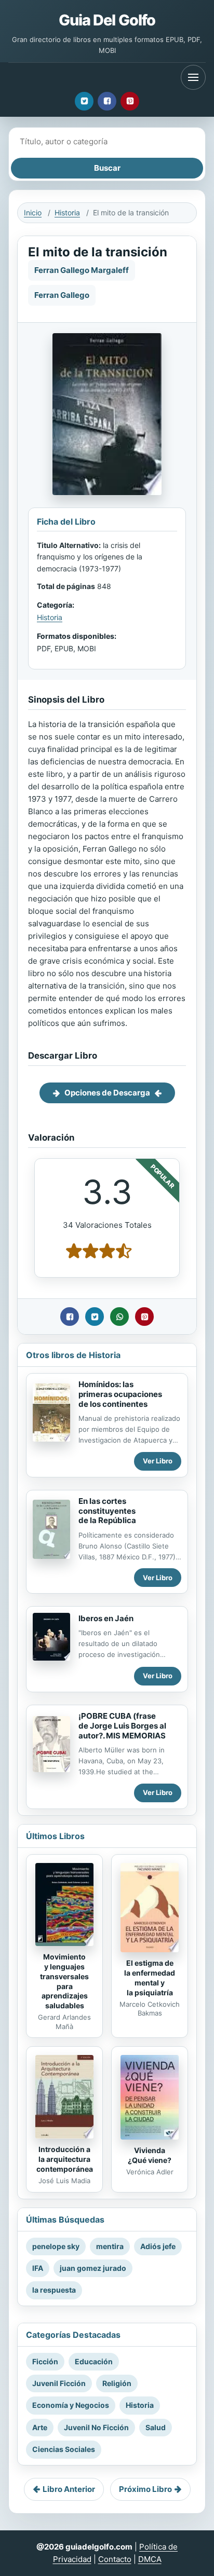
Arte (40, 2427)
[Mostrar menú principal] (193, 77)
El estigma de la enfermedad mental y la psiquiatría (150, 1978)
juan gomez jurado (93, 2268)
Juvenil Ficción (59, 2383)
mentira (110, 2246)
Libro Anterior (69, 2489)
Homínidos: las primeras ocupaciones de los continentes (120, 1394)
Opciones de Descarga (107, 1093)
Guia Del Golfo (107, 20)
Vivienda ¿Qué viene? (150, 2155)
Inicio (33, 213)
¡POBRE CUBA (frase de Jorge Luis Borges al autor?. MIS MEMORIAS (122, 1726)
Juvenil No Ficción (96, 2427)
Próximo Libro (145, 2489)
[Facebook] (107, 101)
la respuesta (54, 2290)
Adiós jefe (158, 2246)
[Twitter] (84, 101)
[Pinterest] (130, 101)
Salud (156, 2427)
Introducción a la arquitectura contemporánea (65, 2159)
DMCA (150, 2559)
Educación (94, 2361)
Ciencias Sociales (64, 2449)
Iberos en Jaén (106, 1618)
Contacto (115, 2559)
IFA (38, 2268)
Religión (117, 2383)
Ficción (45, 2361)
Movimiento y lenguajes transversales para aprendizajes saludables (64, 1981)
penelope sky (56, 2246)
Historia (67, 213)
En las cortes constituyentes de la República (107, 1511)
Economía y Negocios (71, 2405)
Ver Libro (158, 1461)
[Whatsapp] (119, 1317)
